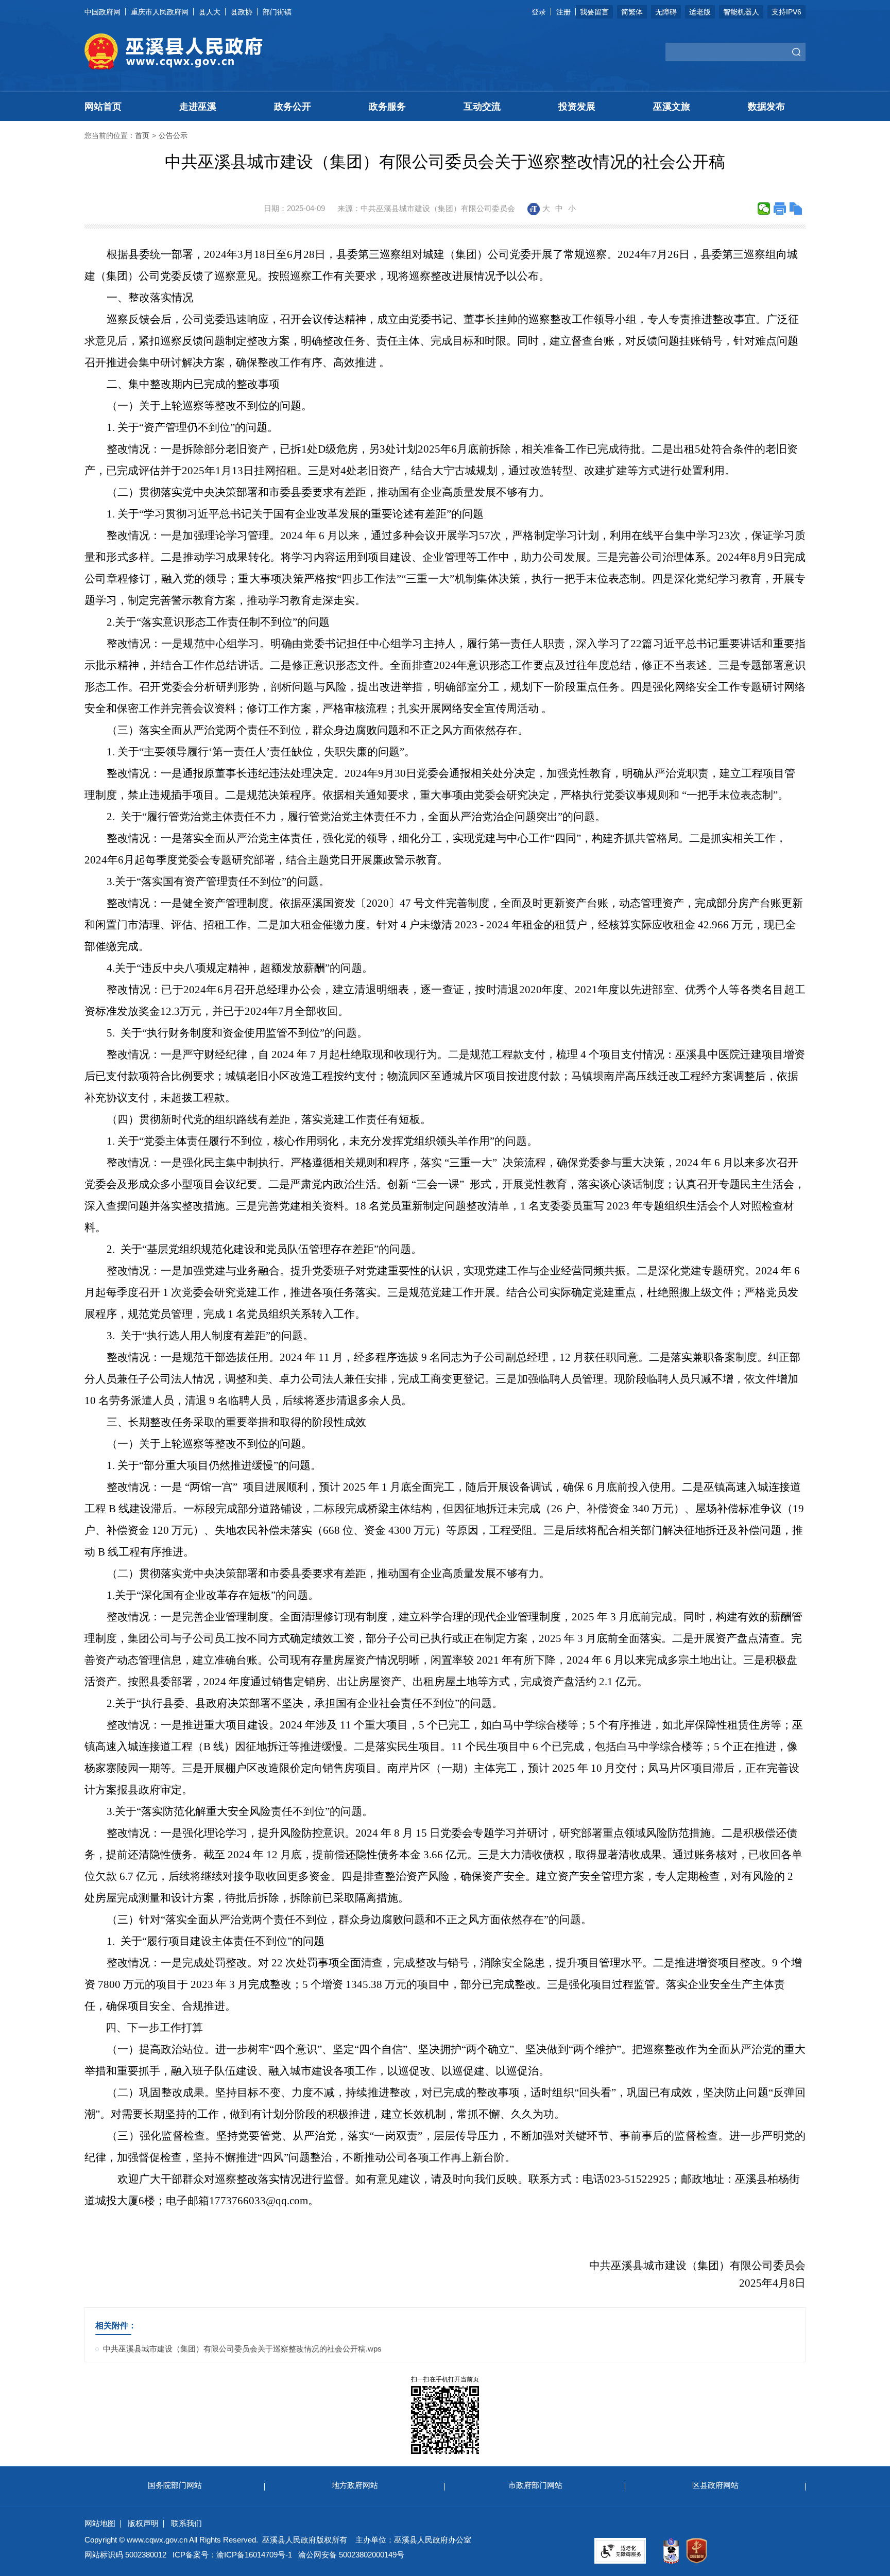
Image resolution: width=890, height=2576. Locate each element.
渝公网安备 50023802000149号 (351, 2555)
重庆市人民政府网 (160, 12)
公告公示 (173, 135)
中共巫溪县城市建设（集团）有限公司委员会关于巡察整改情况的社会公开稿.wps (242, 2349)
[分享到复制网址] (796, 209)
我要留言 (594, 12)
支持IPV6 (786, 12)
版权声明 (143, 2523)
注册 (563, 12)
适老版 (700, 12)
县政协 (242, 12)
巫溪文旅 (672, 107)
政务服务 (387, 107)
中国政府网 (102, 12)
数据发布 (766, 107)
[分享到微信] (764, 209)
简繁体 (632, 12)
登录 (539, 12)
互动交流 (482, 107)
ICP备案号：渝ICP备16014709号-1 (232, 2555)
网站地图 (100, 2523)
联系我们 (186, 2523)
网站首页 (103, 107)
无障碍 (666, 12)
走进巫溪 (198, 107)
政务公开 (293, 107)
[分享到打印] (780, 209)
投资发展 (577, 107)
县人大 (210, 12)
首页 (142, 135)
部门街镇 (277, 12)
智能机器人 (741, 12)
